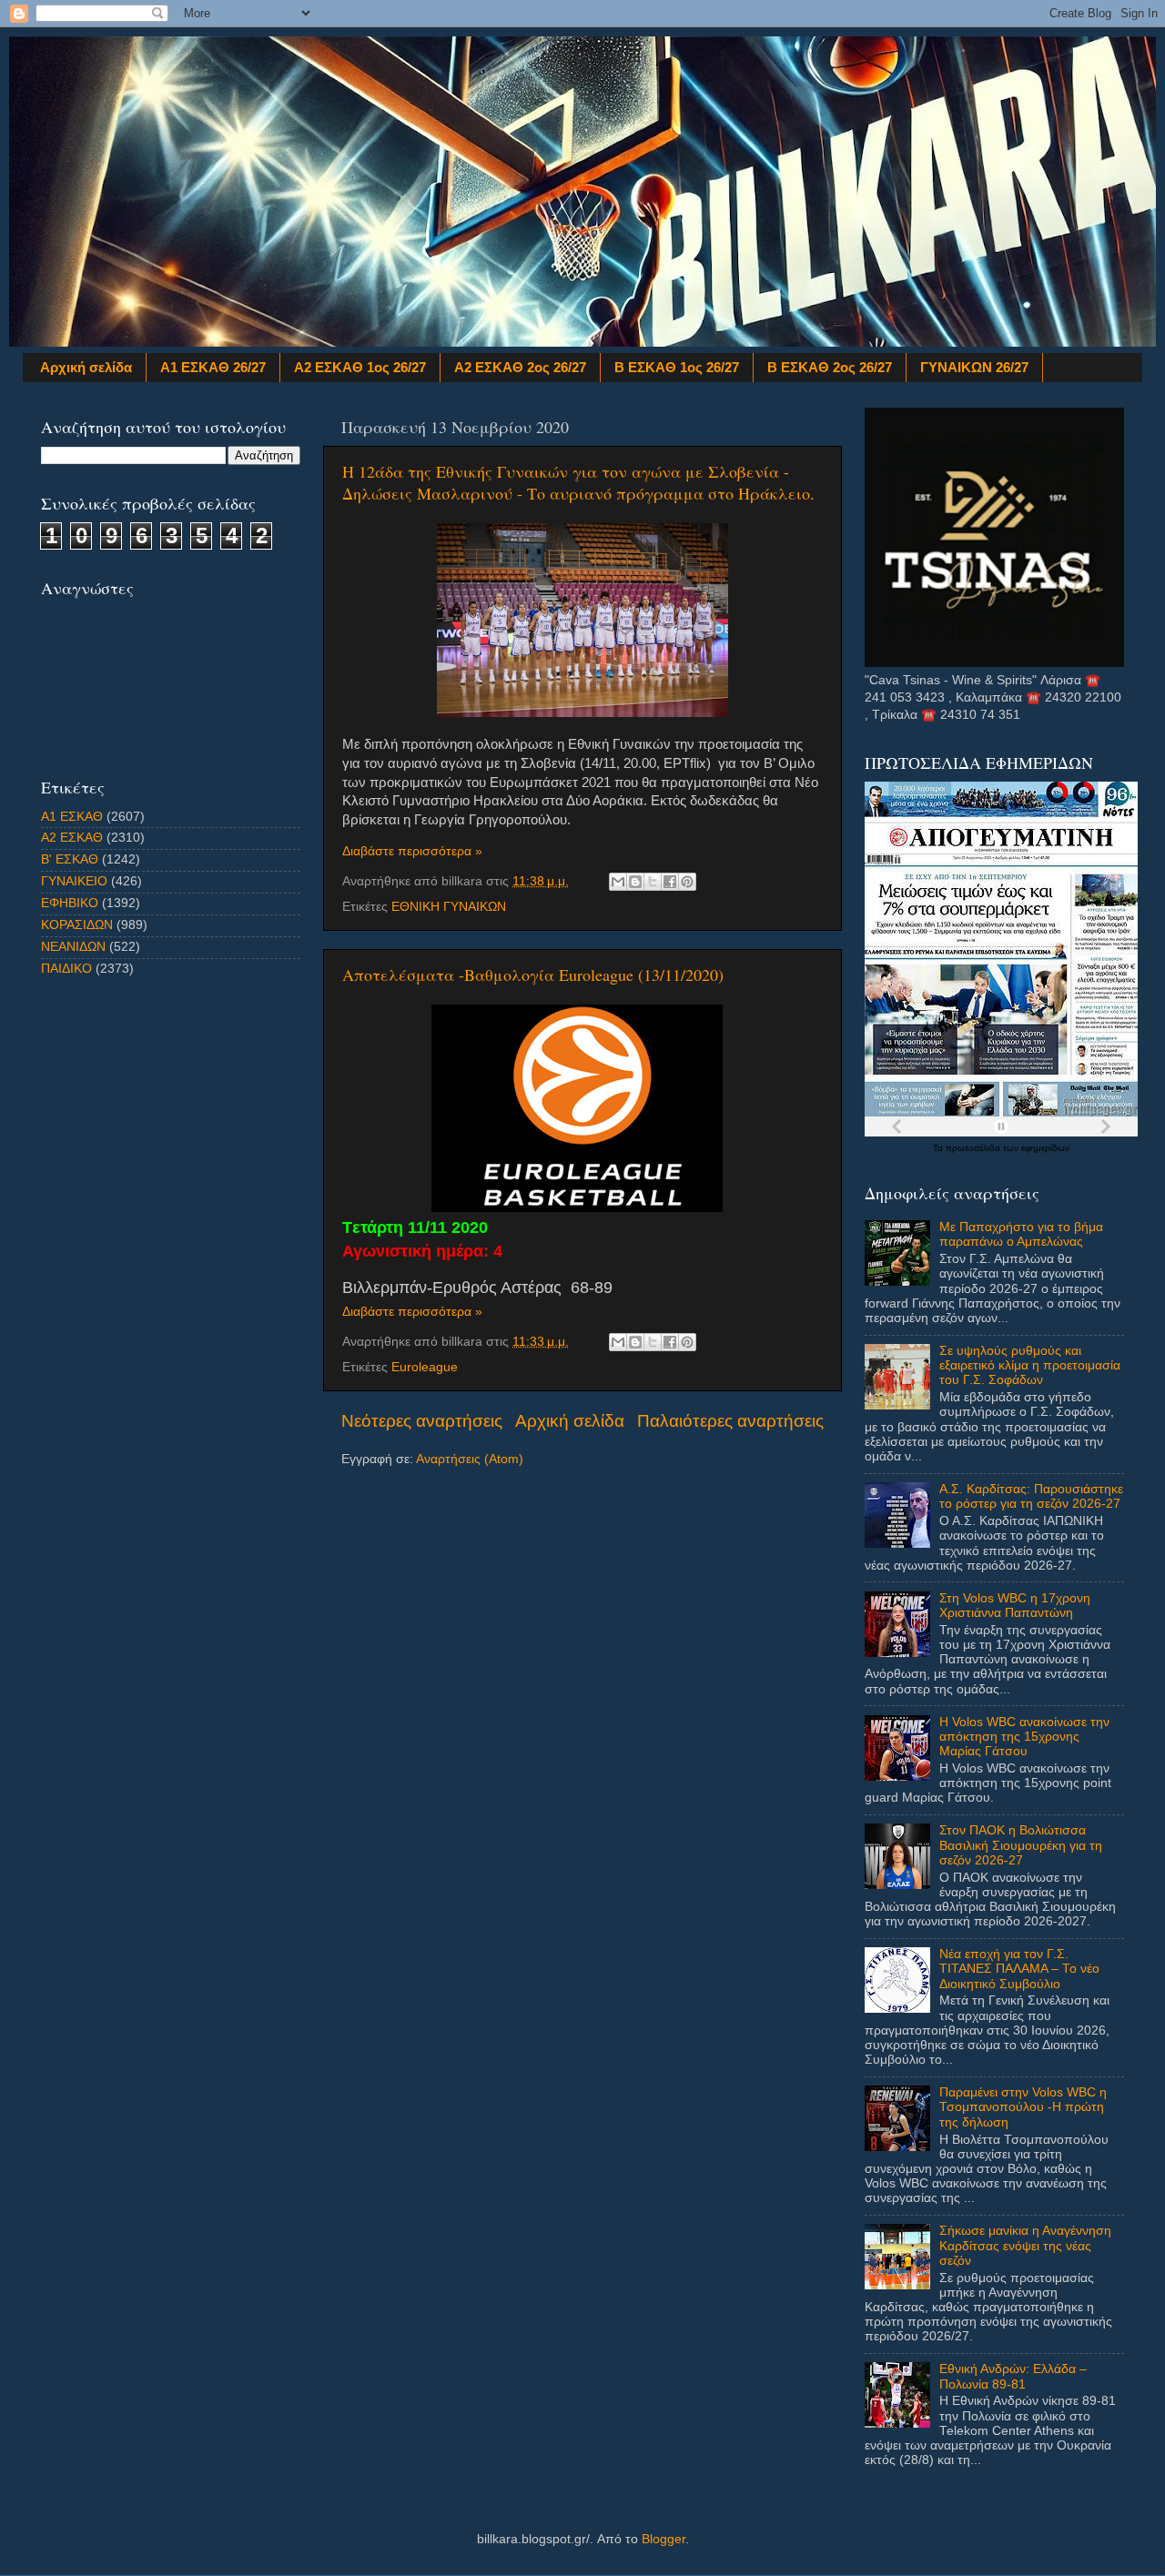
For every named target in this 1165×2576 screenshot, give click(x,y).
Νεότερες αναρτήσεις (422, 1421)
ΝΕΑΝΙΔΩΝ (73, 947)
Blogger (664, 2539)
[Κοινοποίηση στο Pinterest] (687, 882)
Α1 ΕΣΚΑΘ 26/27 (213, 367)
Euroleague (425, 1367)
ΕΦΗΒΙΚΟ (70, 903)
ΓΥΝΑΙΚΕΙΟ (74, 881)
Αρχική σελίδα (86, 367)
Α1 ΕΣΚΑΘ (72, 817)
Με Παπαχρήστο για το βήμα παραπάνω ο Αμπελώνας (1021, 1234)
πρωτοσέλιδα (974, 1148)
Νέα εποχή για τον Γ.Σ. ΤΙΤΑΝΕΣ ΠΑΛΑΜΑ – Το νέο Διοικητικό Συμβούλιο (1019, 1969)
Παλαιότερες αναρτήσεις (730, 1421)
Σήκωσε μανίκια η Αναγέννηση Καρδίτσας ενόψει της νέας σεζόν (1025, 2245)
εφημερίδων (1045, 1148)
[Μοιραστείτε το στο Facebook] (670, 882)
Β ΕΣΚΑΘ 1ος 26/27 (677, 367)
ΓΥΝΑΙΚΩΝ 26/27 (974, 367)
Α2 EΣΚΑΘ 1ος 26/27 (360, 367)
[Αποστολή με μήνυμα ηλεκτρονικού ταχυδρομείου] (618, 882)
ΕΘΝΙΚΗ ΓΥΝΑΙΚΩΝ (449, 907)
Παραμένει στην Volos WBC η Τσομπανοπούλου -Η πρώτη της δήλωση (1023, 2107)
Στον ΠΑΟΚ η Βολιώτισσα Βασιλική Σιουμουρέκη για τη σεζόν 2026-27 (1021, 1845)
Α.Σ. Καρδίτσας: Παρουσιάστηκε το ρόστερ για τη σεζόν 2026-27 (1031, 1496)
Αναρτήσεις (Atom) (470, 1459)
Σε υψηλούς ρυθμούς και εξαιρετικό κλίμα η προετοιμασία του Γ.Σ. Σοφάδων (1030, 1365)
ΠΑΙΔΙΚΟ (66, 969)
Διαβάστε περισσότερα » (412, 851)
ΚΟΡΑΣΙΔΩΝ (77, 925)
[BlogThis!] (635, 882)
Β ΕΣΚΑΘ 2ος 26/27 (830, 367)
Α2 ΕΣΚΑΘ (72, 838)
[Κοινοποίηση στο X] (653, 882)
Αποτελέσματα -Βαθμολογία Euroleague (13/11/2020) (533, 975)
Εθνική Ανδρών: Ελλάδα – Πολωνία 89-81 (1013, 2376)
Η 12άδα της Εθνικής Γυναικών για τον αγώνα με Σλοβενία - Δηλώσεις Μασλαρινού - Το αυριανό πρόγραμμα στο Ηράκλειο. (578, 482)
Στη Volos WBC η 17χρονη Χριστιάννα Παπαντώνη (1015, 1606)
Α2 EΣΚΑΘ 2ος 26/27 (520, 367)
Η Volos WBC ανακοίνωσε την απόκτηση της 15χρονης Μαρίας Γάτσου (1024, 1737)
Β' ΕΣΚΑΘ (70, 859)
